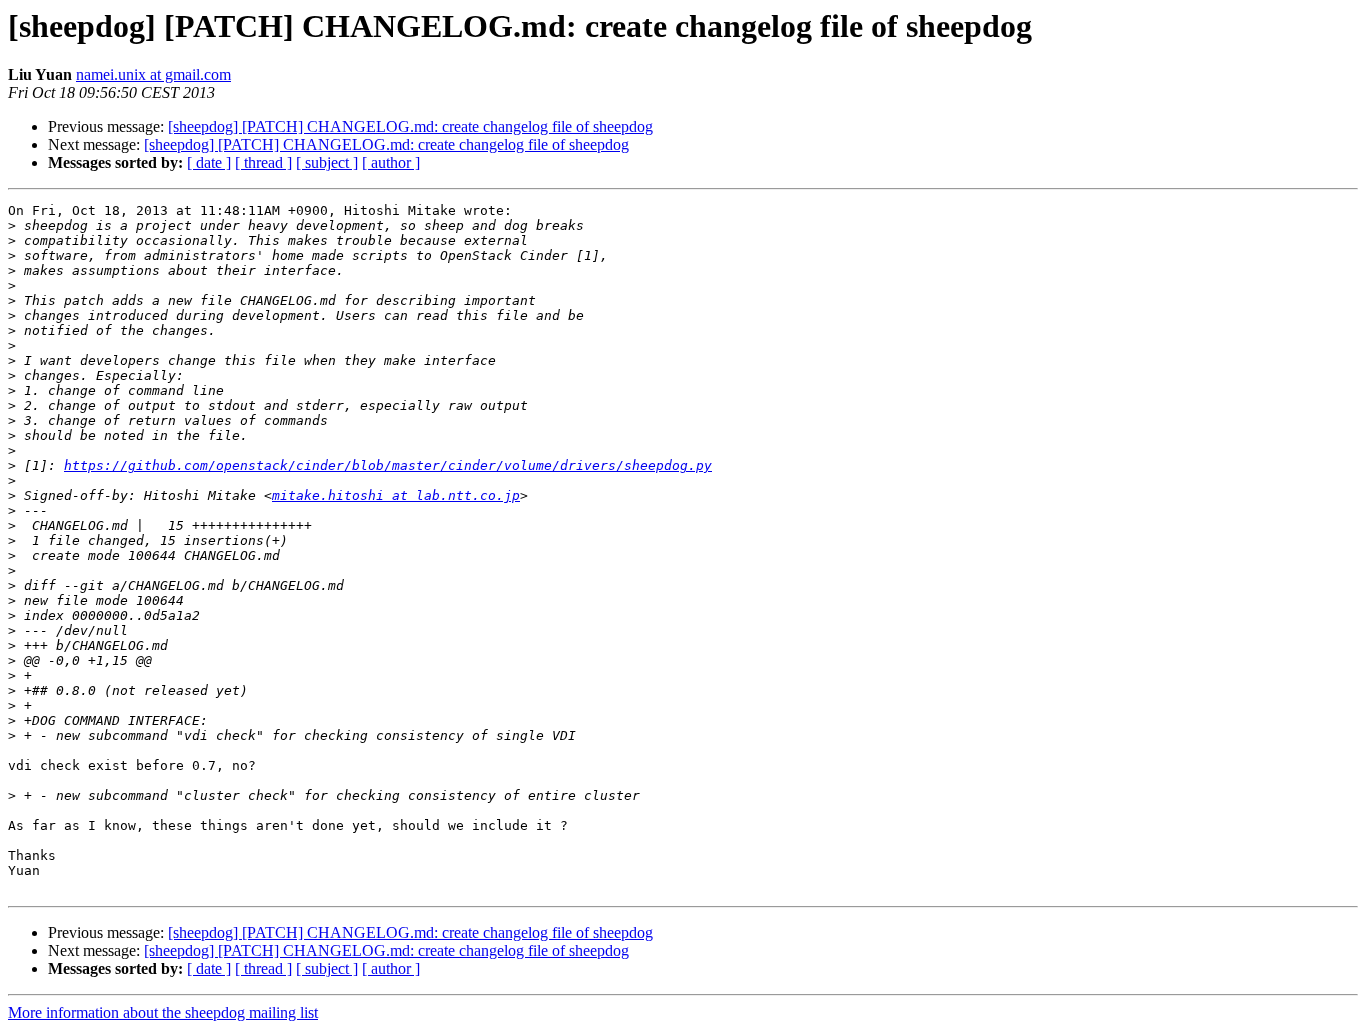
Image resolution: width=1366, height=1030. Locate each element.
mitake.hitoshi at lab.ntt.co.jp (396, 495)
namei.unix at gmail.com (153, 74)
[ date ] (209, 162)
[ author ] (391, 162)
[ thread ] (263, 162)
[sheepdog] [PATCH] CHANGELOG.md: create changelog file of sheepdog (410, 126)
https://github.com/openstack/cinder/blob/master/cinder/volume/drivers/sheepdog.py (388, 465)
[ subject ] (327, 162)
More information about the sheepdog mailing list (163, 1012)
